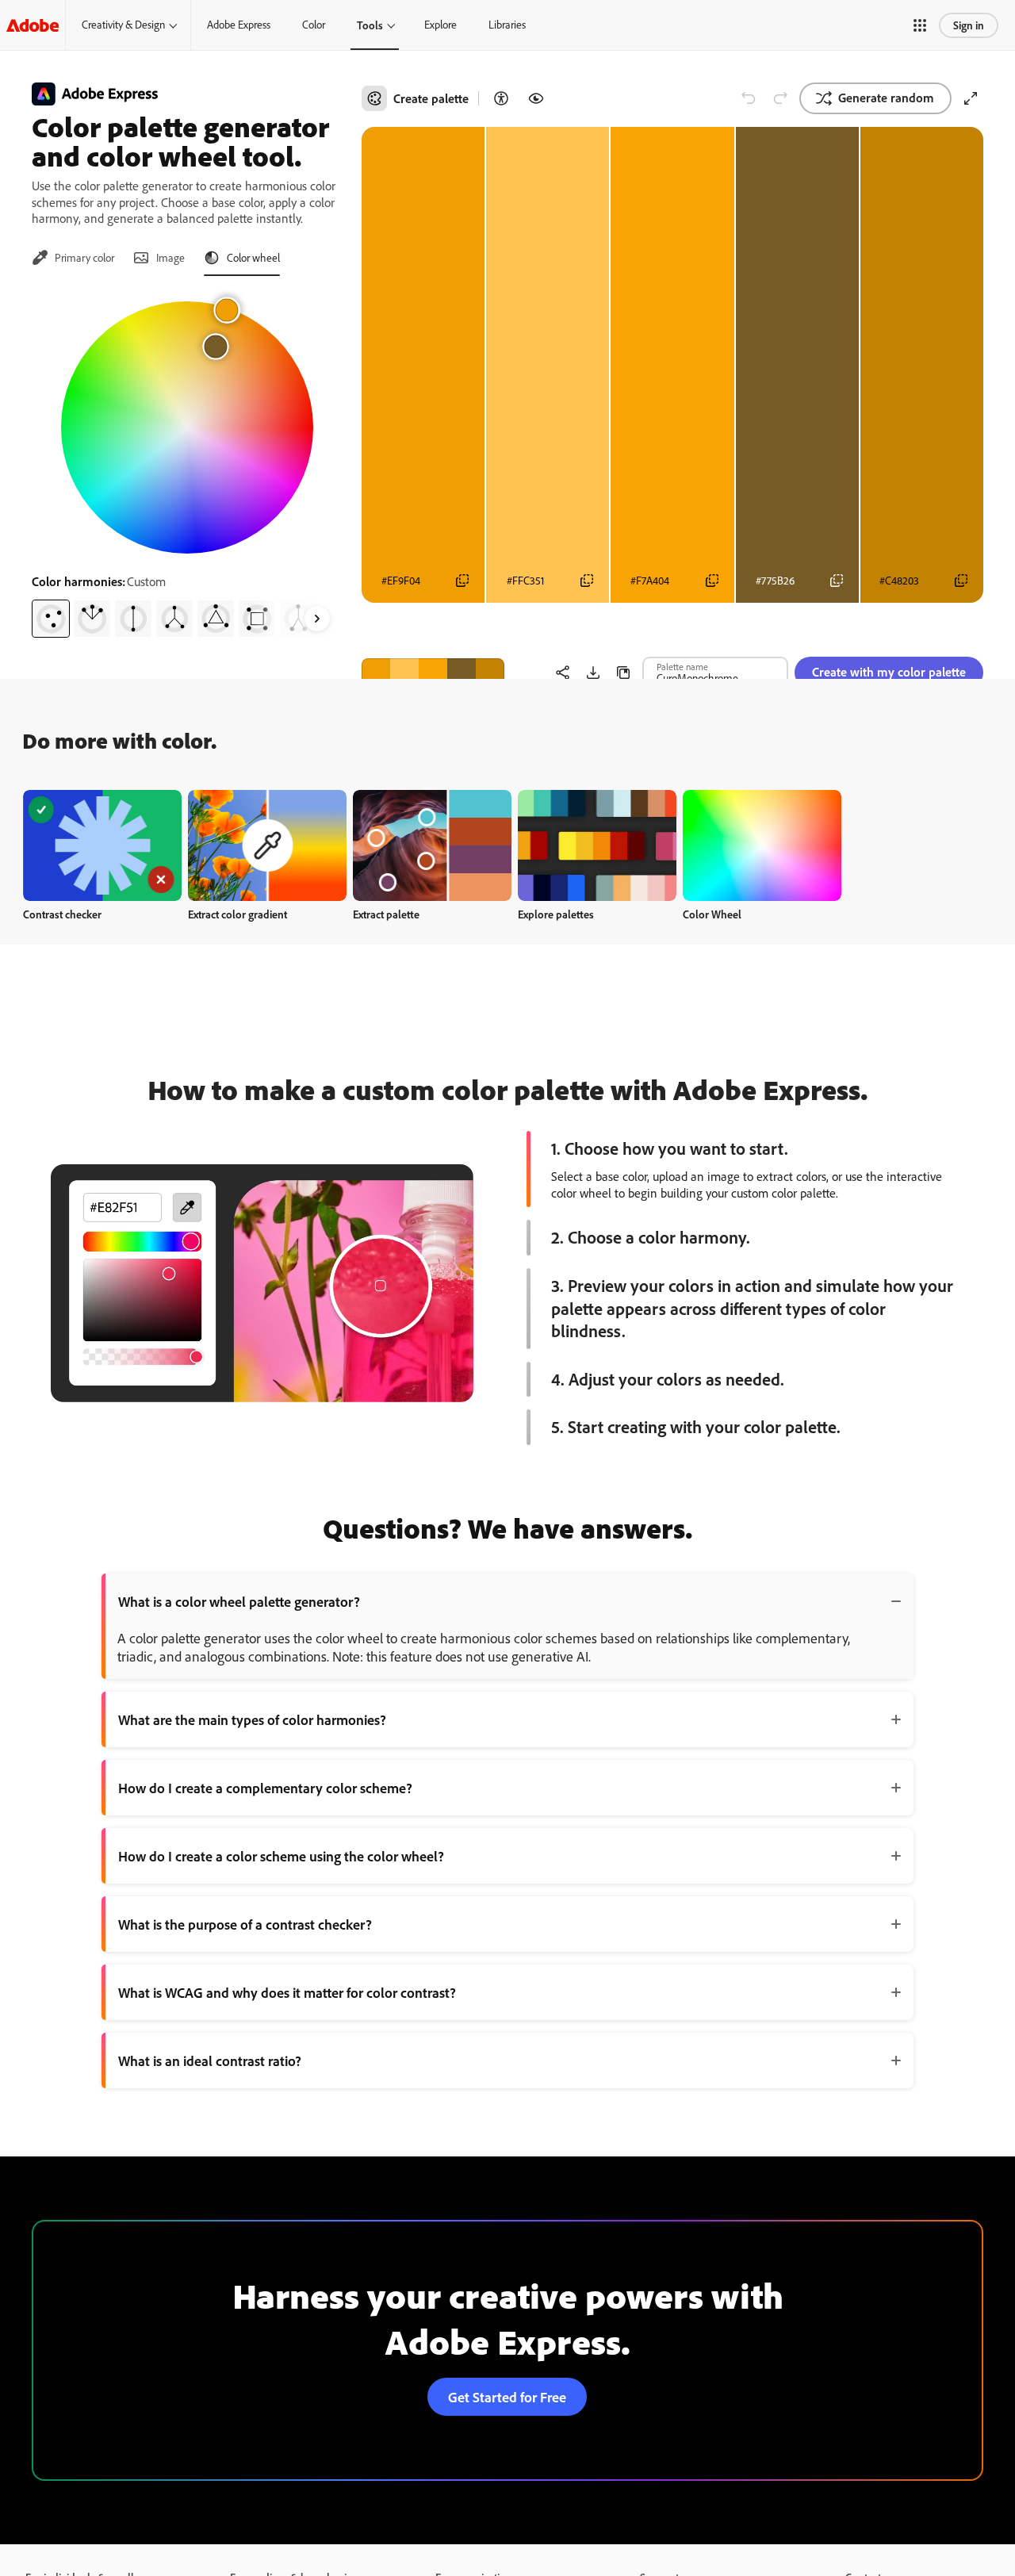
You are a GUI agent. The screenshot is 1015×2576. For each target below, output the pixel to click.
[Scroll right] (317, 619)
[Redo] (780, 98)
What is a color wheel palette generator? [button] (239, 1601)
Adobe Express (239, 25)
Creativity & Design (123, 25)
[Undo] (749, 98)
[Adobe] (33, 25)
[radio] (51, 619)
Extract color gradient (237, 914)
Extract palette (386, 914)
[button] (920, 25)
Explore (440, 25)
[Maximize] (971, 98)
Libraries (507, 25)
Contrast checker (62, 914)
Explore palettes (556, 914)
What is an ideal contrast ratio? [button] (210, 2060)
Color (314, 25)
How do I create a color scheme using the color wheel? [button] (281, 1856)
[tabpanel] (187, 463)
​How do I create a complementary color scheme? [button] (265, 1788)
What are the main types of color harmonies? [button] (252, 1719)
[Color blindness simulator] (536, 98)
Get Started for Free (507, 2397)
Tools (370, 25)
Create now (103, 845)
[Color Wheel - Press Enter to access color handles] (187, 427)
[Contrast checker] (501, 98)
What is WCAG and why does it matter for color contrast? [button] (287, 1992)
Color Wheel (712, 914)
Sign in (969, 25)
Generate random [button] (886, 98)
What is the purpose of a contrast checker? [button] (245, 1924)
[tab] (73, 258)
